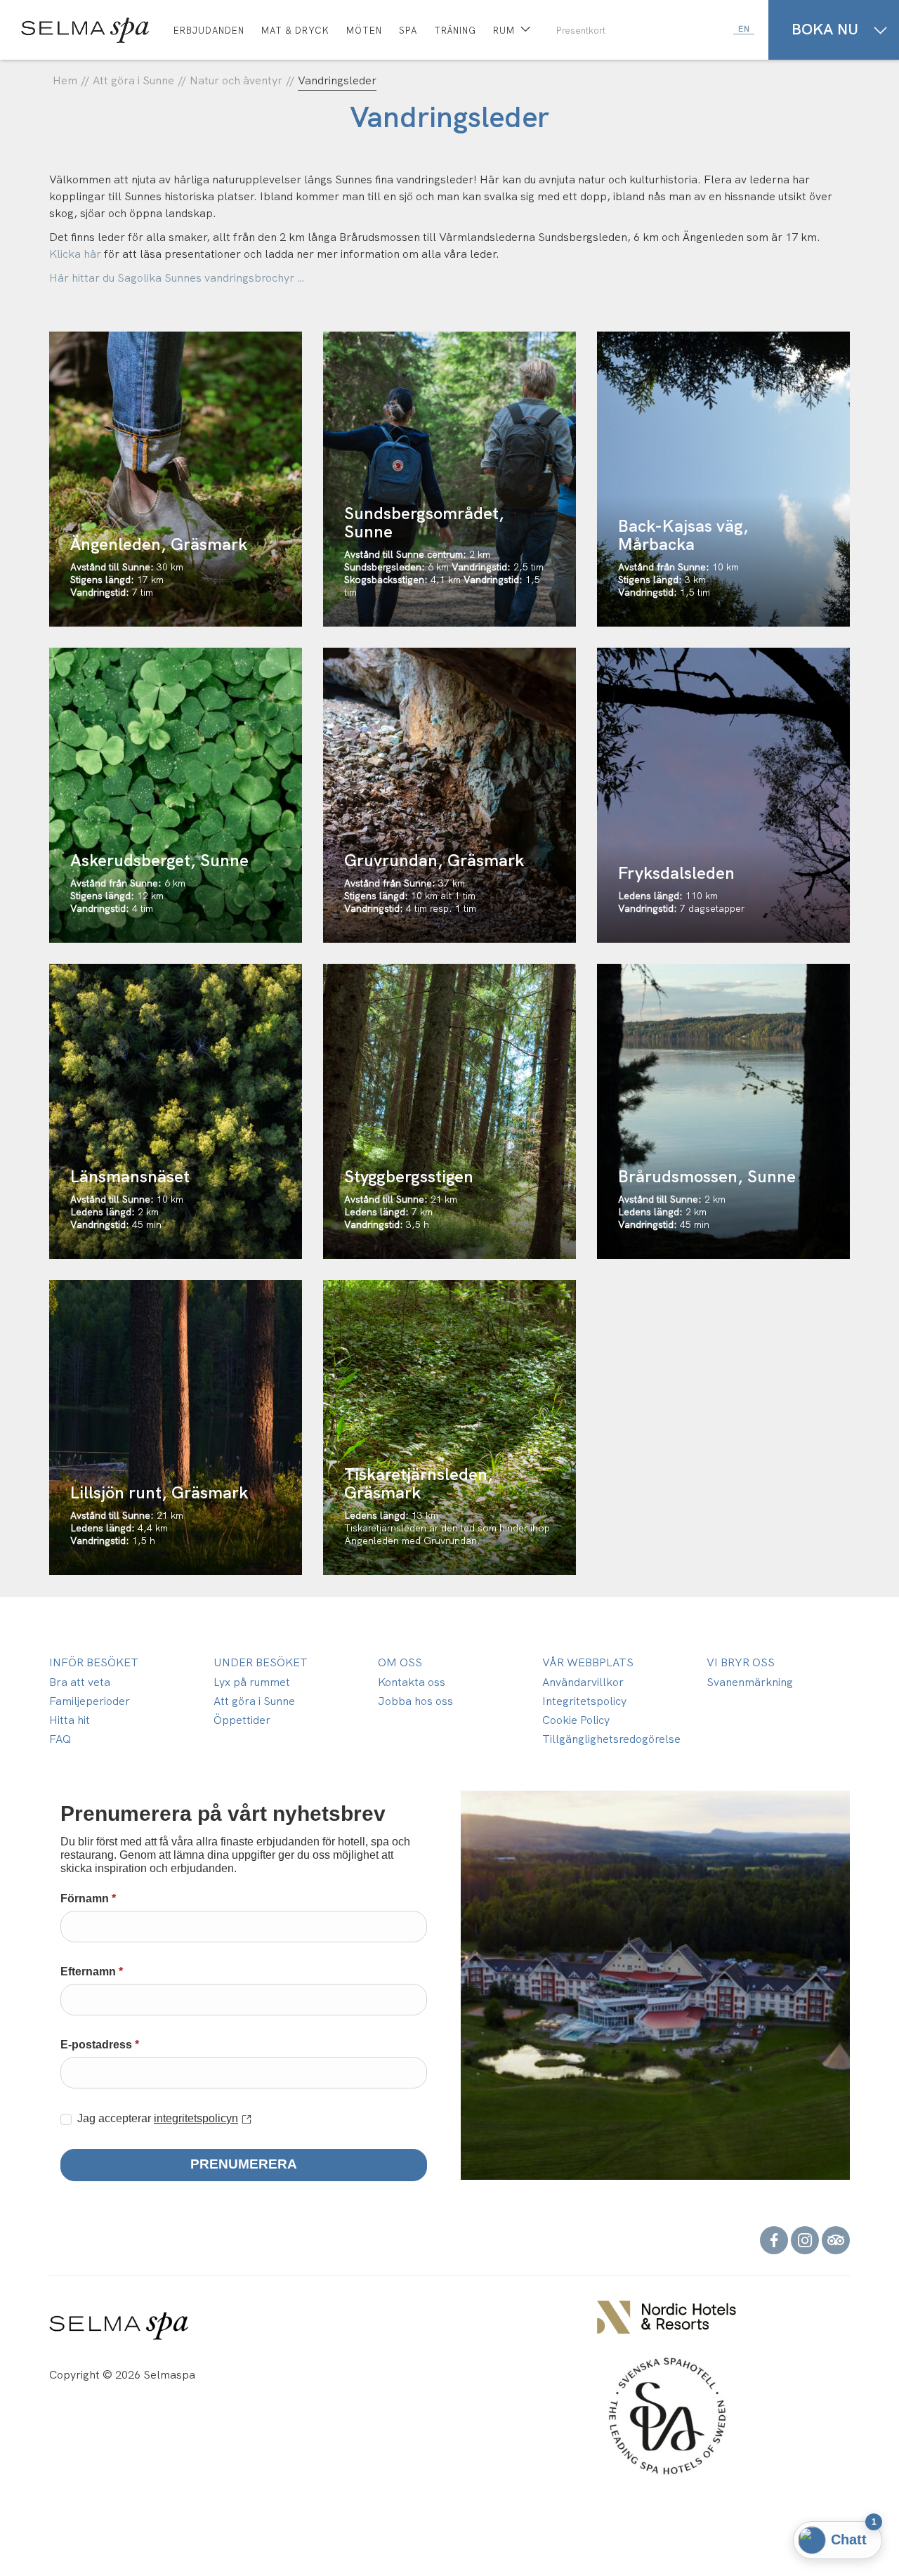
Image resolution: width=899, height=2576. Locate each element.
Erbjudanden (209, 31)
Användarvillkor (583, 1682)
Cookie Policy (576, 1720)
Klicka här (75, 254)
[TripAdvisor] (836, 2238)
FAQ (60, 1739)
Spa (408, 31)
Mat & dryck (295, 31)
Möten (364, 31)
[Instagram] (805, 2238)
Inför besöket (94, 1662)
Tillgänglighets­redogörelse (611, 1739)
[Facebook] (774, 2238)
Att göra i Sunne (254, 1701)
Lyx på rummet (252, 1682)
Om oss (400, 1662)
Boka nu (825, 29)
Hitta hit (70, 1720)
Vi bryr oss (741, 1662)
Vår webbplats (588, 1662)
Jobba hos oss (415, 1701)
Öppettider (242, 1720)
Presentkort (581, 31)
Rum (504, 31)
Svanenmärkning (750, 1682)
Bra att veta (80, 1682)
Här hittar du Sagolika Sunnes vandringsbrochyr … (177, 278)
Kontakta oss (412, 1682)
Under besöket (261, 1662)
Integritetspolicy (584, 1701)
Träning (455, 31)
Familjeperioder (90, 1701)
